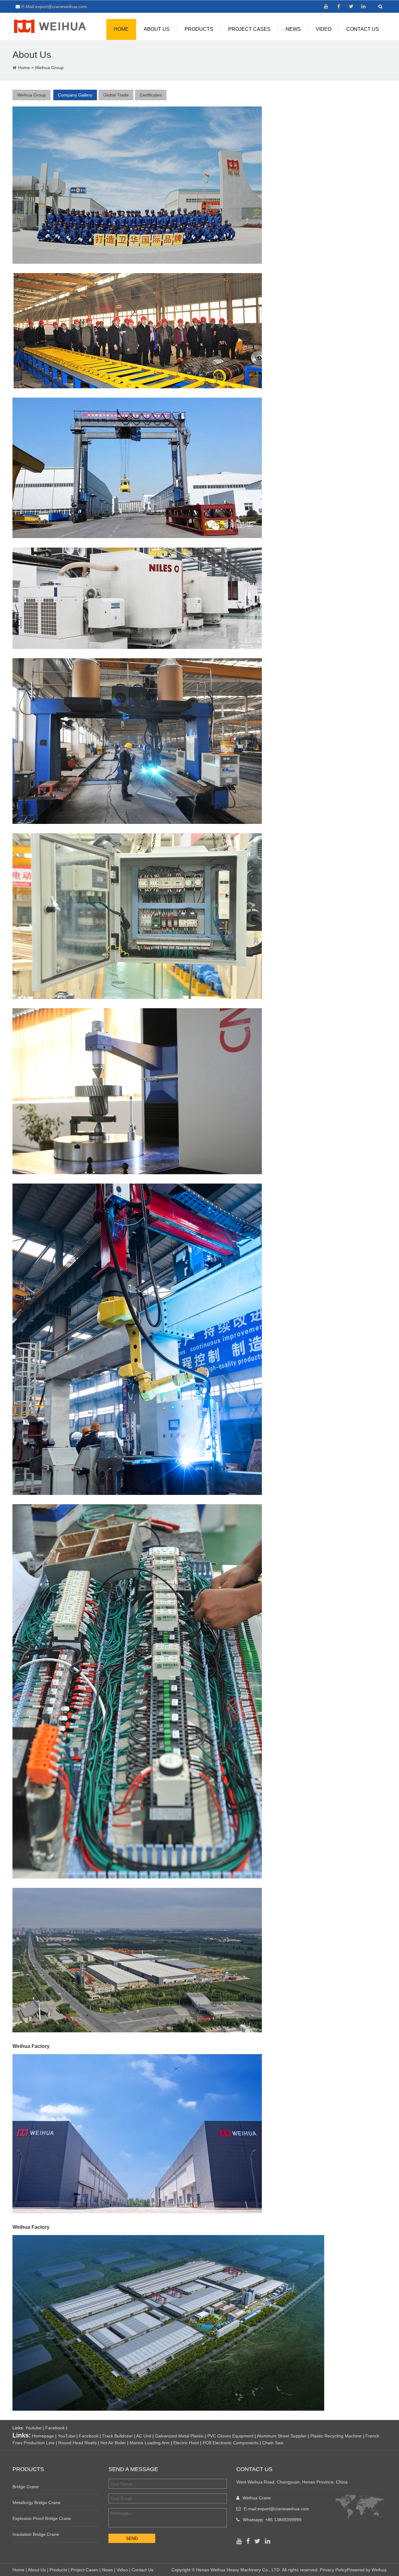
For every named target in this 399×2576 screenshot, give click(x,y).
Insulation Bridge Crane (36, 2534)
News (293, 29)
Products (199, 29)
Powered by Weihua (367, 2570)
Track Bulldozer (118, 2436)
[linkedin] (363, 7)
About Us (157, 29)
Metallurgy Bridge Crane (36, 2503)
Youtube (33, 2428)
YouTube (66, 2436)
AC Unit (144, 2436)
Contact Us (363, 29)
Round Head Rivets (77, 2443)
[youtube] (326, 7)
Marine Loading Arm (150, 2443)
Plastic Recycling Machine (336, 2436)
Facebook (55, 2428)
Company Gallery (75, 95)
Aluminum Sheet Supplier (282, 2436)
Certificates (151, 95)
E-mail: (276, 2509)
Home (121, 29)
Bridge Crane (26, 2487)
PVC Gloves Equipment (230, 2436)
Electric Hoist (186, 2443)
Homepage (43, 2436)
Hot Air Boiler (113, 2443)
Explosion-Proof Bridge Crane (42, 2518)
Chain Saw (273, 2443)
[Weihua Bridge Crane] (50, 25)
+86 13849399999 (283, 2520)
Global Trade (116, 95)
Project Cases (249, 29)
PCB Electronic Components (231, 2443)
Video (324, 29)
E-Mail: (54, 7)
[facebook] (339, 7)
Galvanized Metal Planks (179, 2436)
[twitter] (351, 7)
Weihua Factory (31, 2227)
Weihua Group (49, 68)
